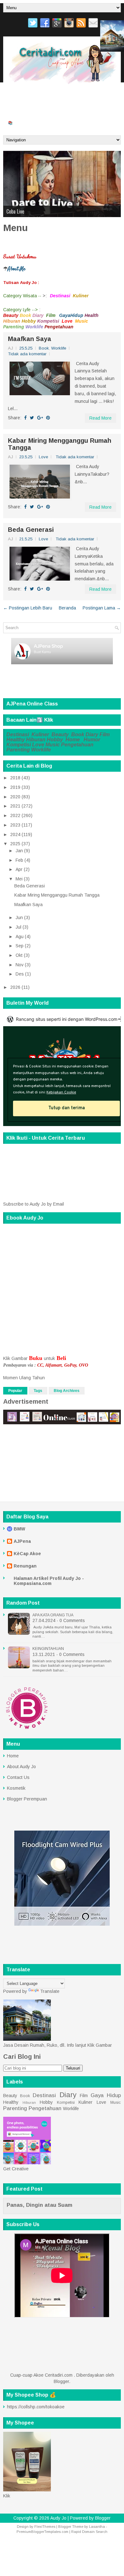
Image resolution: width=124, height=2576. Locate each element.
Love (43, 457)
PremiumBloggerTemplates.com (42, 2532)
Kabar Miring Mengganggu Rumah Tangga (60, 444)
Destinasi (18, 734)
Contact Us (18, 1777)
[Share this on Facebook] (25, 418)
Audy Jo (58, 2518)
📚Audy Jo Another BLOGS (30, 122)
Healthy (16, 740)
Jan (19, 851)
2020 (15, 797)
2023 (15, 825)
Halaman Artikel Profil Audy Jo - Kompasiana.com (49, 1581)
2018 (15, 778)
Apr (19, 869)
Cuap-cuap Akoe (75, 122)
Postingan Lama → (102, 608)
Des (20, 974)
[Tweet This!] (32, 418)
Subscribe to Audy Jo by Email (34, 1204)
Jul (18, 927)
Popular (15, 1391)
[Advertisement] (40, 1948)
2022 (15, 815)
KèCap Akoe (27, 1554)
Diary (92, 734)
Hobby (55, 740)
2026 (15, 987)
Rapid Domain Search (89, 2532)
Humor (92, 740)
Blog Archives (67, 1391)
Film (105, 734)
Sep (20, 946)
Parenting (18, 750)
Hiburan (36, 740)
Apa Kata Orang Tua (53, 1615)
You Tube (82, 97)
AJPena (22, 1541)
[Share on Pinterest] (48, 418)
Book (44, 348)
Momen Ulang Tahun (24, 1378)
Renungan (25, 1566)
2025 (15, 844)
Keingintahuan (48, 1649)
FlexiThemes (45, 2527)
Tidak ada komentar (27, 354)
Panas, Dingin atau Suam (39, 2205)
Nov (20, 965)
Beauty (60, 734)
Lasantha (97, 2527)
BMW (19, 1529)
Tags (38, 1391)
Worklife (59, 348)
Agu (20, 937)
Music (53, 745)
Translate (50, 1991)
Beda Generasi (31, 530)
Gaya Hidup (106, 2095)
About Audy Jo (21, 1767)
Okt (19, 955)
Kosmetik (16, 1788)
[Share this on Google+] (40, 418)
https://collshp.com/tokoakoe (36, 2407)
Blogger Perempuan (27, 1799)
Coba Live (15, 211)
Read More (100, 418)
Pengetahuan (77, 745)
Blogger (61, 2381)
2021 (15, 806)
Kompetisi (19, 745)
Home (73, 740)
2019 (15, 787)
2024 (15, 834)
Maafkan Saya (30, 339)
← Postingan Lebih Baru (28, 608)
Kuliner (41, 734)
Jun (19, 918)
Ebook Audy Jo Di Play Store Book (36, 110)
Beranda (105, 122)
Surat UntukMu (22, 97)
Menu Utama (55, 97)
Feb (19, 860)
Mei (19, 879)
